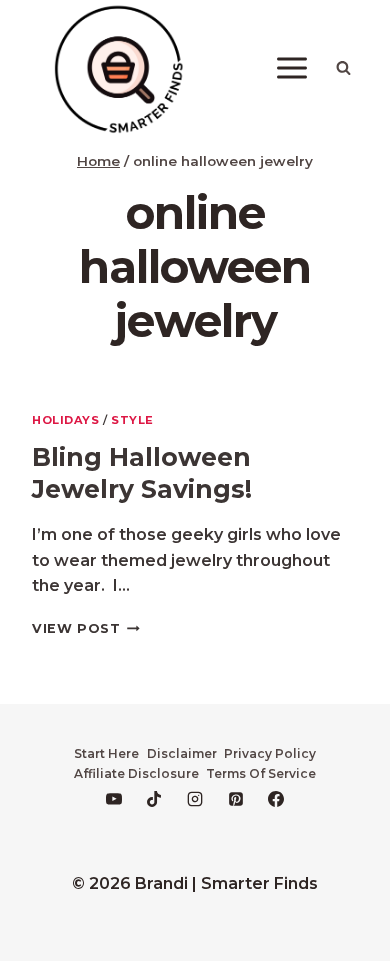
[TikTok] (154, 799)
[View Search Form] (343, 68)
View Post (86, 628)
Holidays (65, 420)
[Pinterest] (236, 799)
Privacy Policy (270, 753)
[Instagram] (195, 799)
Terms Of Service (261, 773)
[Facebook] (276, 799)
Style (132, 420)
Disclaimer (182, 753)
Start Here (106, 753)
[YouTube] (114, 799)
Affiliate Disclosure (136, 773)
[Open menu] (291, 68)
